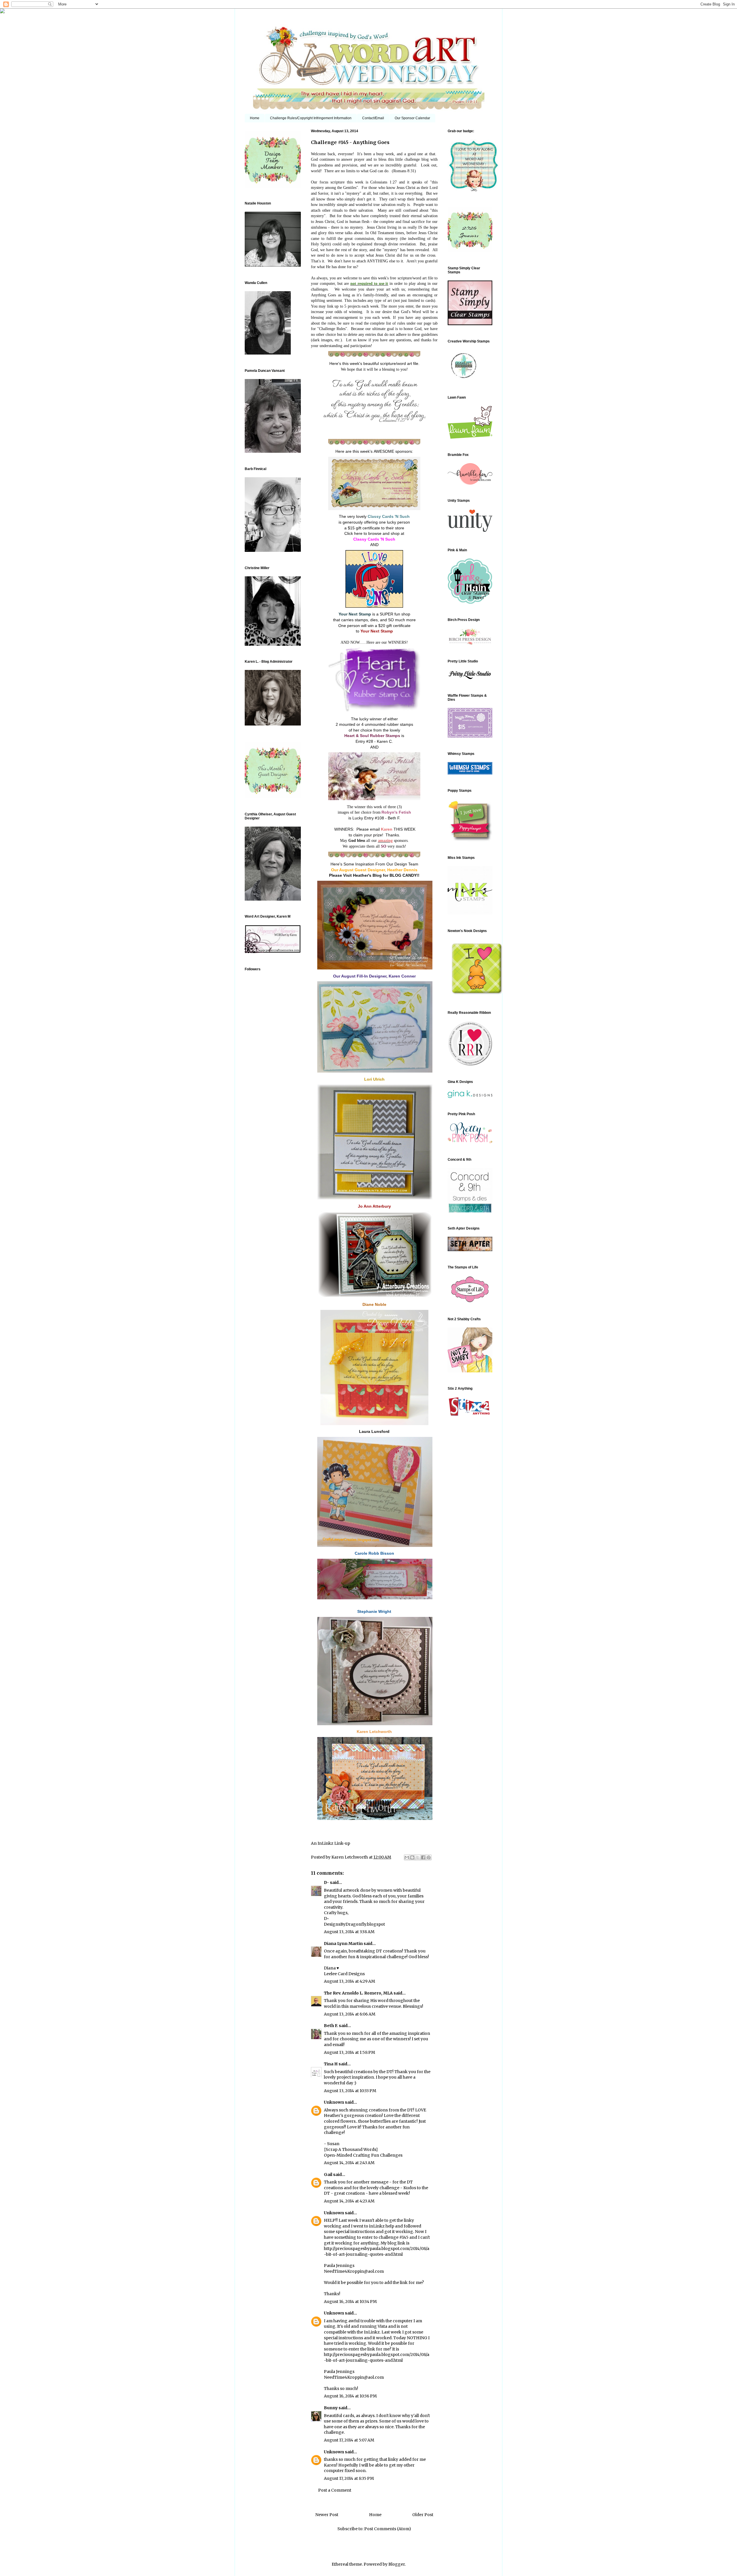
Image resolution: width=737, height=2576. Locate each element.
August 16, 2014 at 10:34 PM (350, 2302)
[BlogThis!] (412, 1857)
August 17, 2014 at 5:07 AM (349, 2440)
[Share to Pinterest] (429, 1857)
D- (326, 1882)
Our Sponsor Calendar (412, 118)
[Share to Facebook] (423, 1857)
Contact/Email (373, 118)
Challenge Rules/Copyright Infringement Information (311, 118)
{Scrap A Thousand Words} (351, 2149)
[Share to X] (418, 1857)
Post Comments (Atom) (388, 2529)
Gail (328, 2175)
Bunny (331, 2408)
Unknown (334, 2102)
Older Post (423, 2515)
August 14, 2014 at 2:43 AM (349, 2163)
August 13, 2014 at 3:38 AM (349, 1932)
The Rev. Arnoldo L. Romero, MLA (358, 1993)
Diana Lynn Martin (343, 1944)
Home (255, 118)
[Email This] (407, 1857)
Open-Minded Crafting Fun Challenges (363, 2155)
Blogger (397, 2564)
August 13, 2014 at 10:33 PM (350, 2091)
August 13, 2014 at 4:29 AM (349, 1981)
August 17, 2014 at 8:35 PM (349, 2478)
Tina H (331, 2064)
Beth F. (331, 2026)
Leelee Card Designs (344, 1974)
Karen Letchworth (350, 1857)
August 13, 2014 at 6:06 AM (350, 2014)
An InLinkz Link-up (330, 1843)
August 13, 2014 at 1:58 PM (349, 2052)
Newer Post (327, 2515)
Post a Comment (335, 2490)
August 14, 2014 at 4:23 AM (349, 2201)
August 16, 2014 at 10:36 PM (350, 2396)
